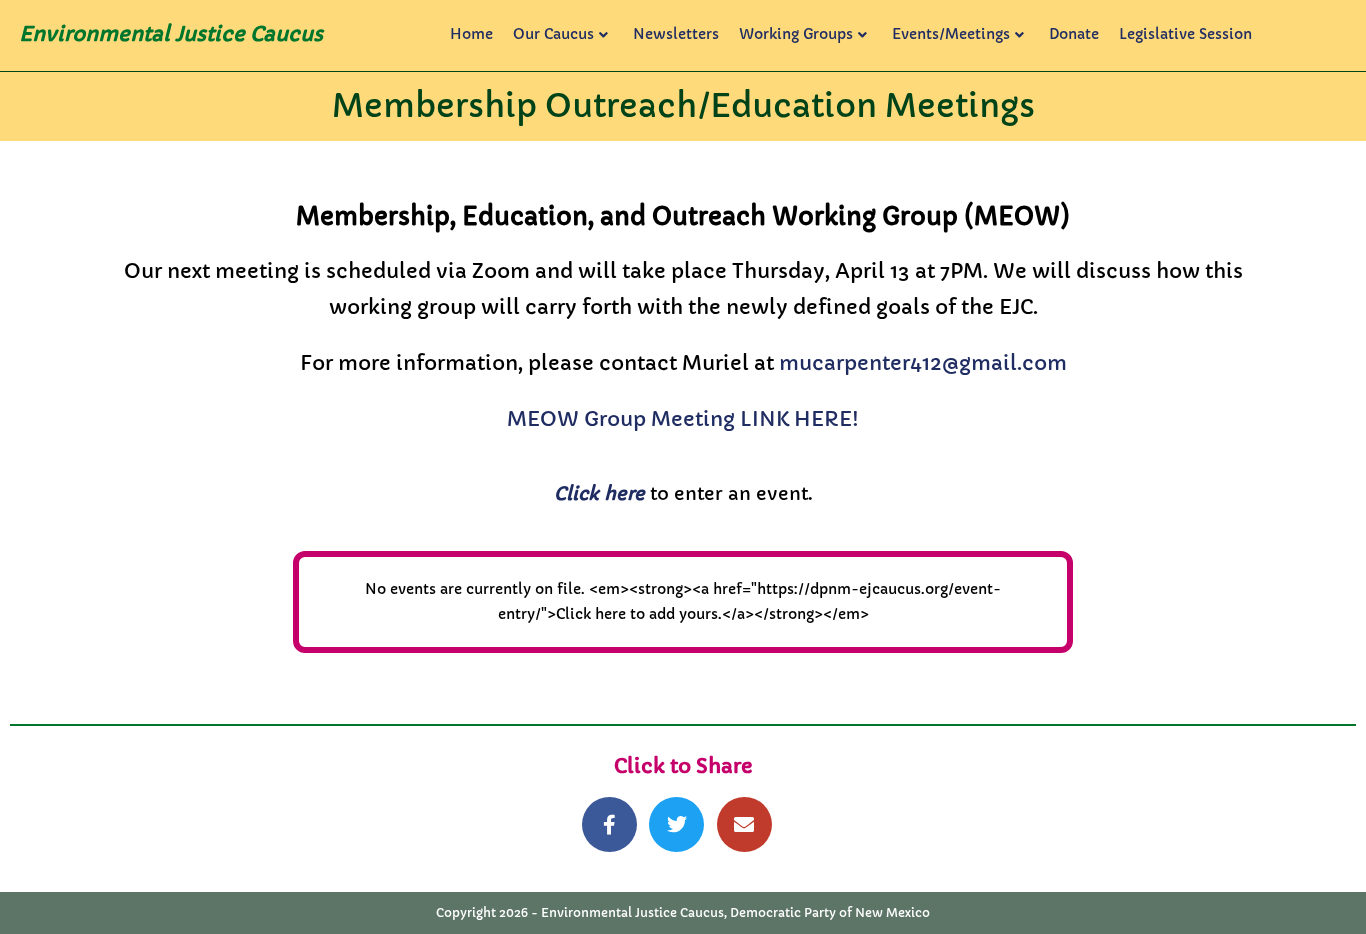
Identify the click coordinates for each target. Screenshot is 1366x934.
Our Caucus (553, 34)
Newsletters (676, 34)
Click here (599, 493)
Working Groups (796, 34)
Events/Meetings (951, 34)
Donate (1074, 34)
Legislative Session (1185, 34)
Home (471, 34)
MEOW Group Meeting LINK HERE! (683, 419)
